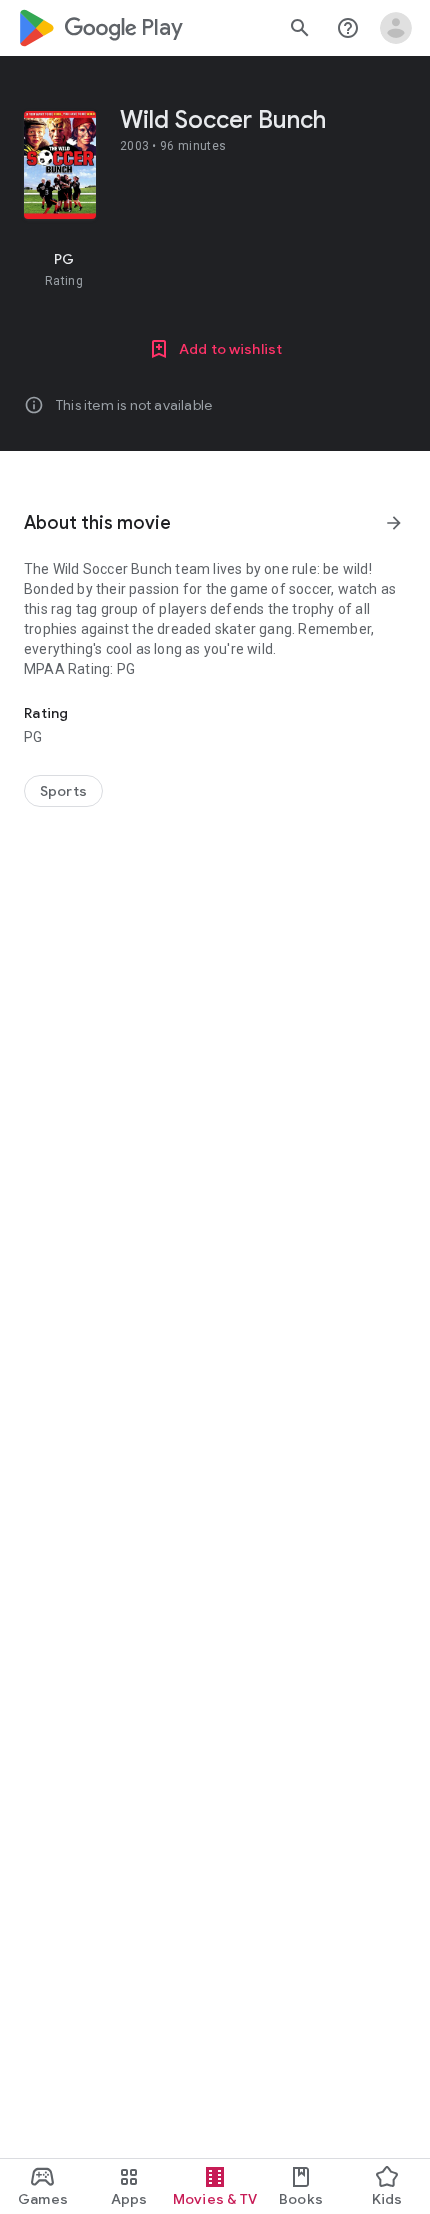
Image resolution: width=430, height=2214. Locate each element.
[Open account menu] (396, 28)
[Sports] (63, 791)
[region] (215, 269)
